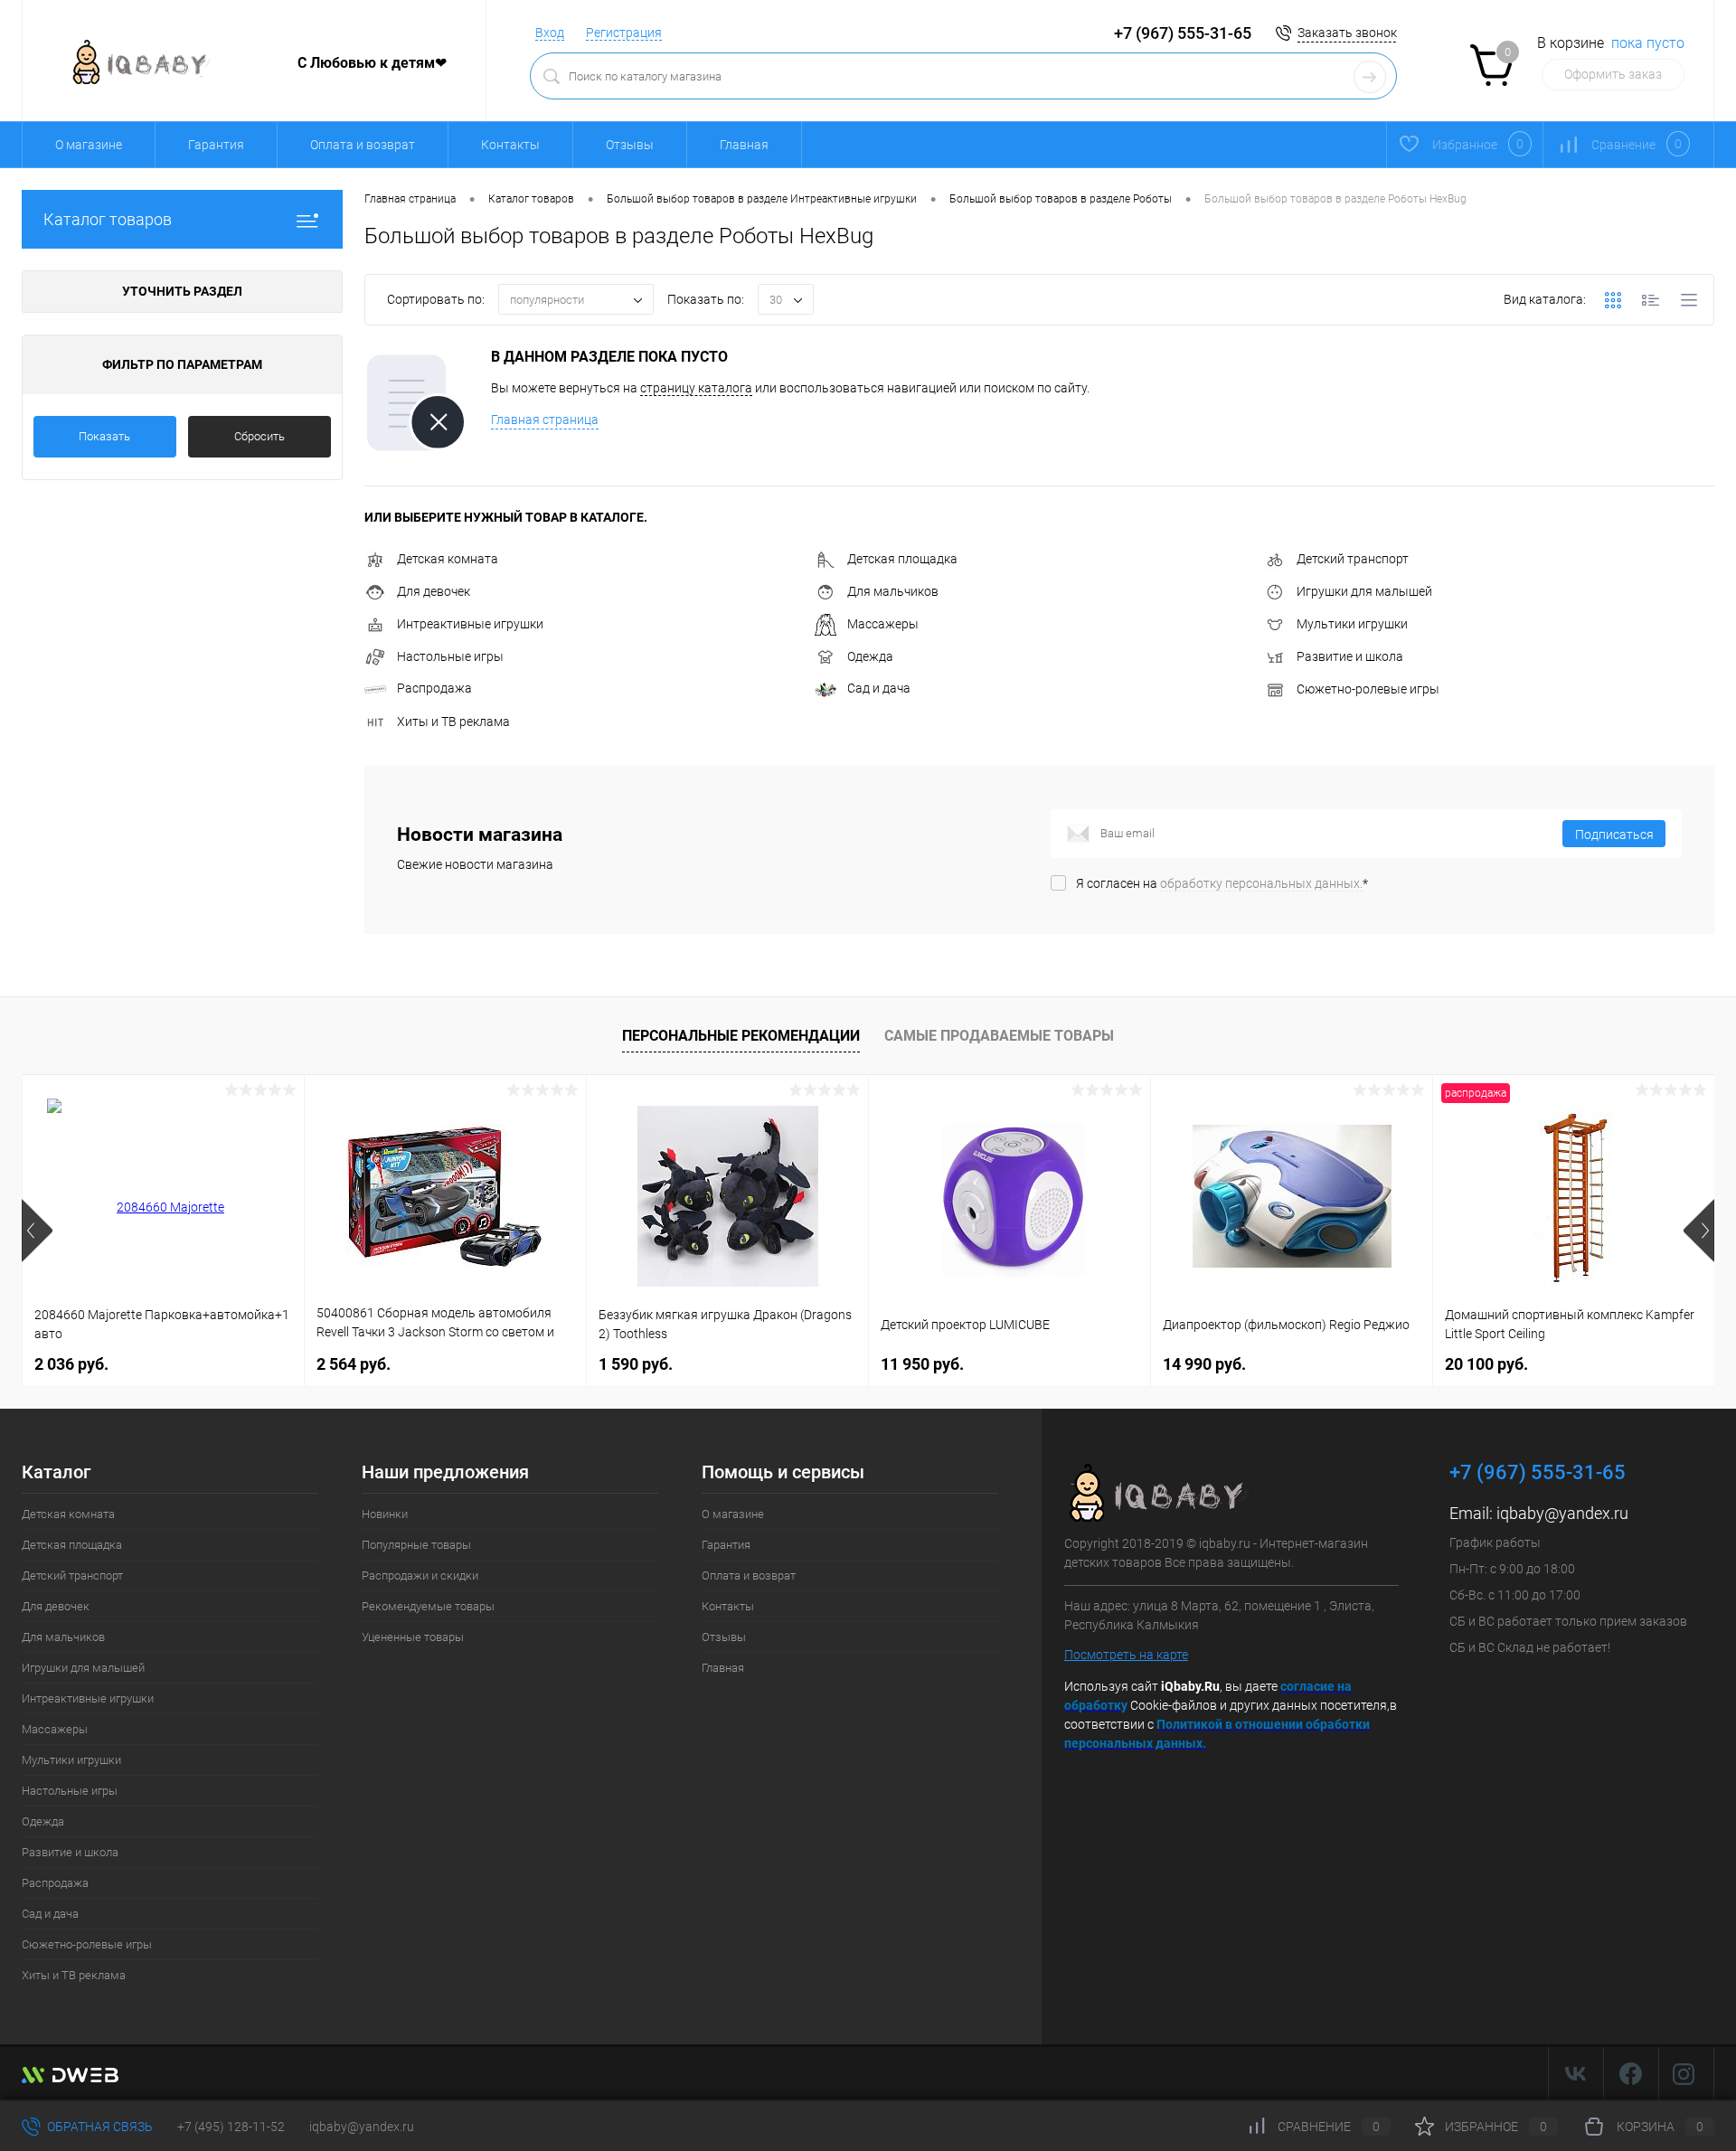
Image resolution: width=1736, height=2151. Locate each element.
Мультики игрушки (1352, 624)
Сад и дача (879, 688)
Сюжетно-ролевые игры (1368, 689)
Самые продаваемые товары (999, 1036)
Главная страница (545, 420)
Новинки (385, 1514)
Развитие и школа (1350, 656)
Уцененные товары (413, 1637)
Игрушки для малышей (1364, 591)
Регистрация (624, 33)
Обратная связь (99, 2127)
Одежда (870, 656)
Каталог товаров (108, 219)
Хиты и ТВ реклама (453, 722)
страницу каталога (696, 388)
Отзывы (630, 145)
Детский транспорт (1353, 559)
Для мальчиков (893, 591)
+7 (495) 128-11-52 (231, 2127)
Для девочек (434, 591)
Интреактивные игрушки (470, 624)
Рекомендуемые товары (428, 1606)
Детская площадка (902, 559)
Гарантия (216, 145)
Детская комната (448, 559)
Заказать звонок (1347, 33)
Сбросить (259, 436)
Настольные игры (450, 656)
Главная (744, 145)
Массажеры (883, 624)
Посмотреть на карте (1126, 1655)
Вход (550, 33)
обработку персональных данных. (1261, 883)
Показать (104, 436)
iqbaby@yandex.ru (1562, 1513)
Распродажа (434, 688)
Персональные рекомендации (741, 1036)
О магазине (89, 145)
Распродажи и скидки (420, 1576)
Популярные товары (416, 1545)
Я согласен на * (1222, 883)
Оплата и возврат (363, 145)
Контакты (510, 145)
